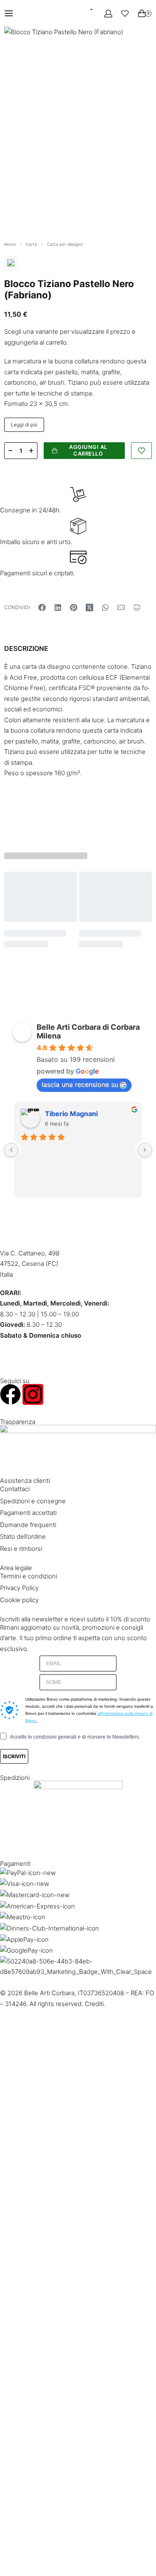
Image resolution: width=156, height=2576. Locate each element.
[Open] (125, 14)
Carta (31, 244)
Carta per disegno (65, 244)
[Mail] (121, 607)
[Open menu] (9, 13)
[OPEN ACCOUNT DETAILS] (108, 14)
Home (10, 244)
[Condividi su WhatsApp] (105, 607)
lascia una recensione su (80, 1084)
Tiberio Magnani (71, 1114)
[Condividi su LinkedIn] (58, 607)
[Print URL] (137, 607)
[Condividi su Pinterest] (74, 607)
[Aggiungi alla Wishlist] (141, 451)
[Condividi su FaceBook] (42, 607)
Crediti (94, 2004)
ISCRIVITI (14, 1756)
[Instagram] (33, 1394)
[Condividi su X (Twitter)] (89, 607)
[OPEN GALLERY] (78, 125)
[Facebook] (10, 1394)
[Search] (85, 13)
